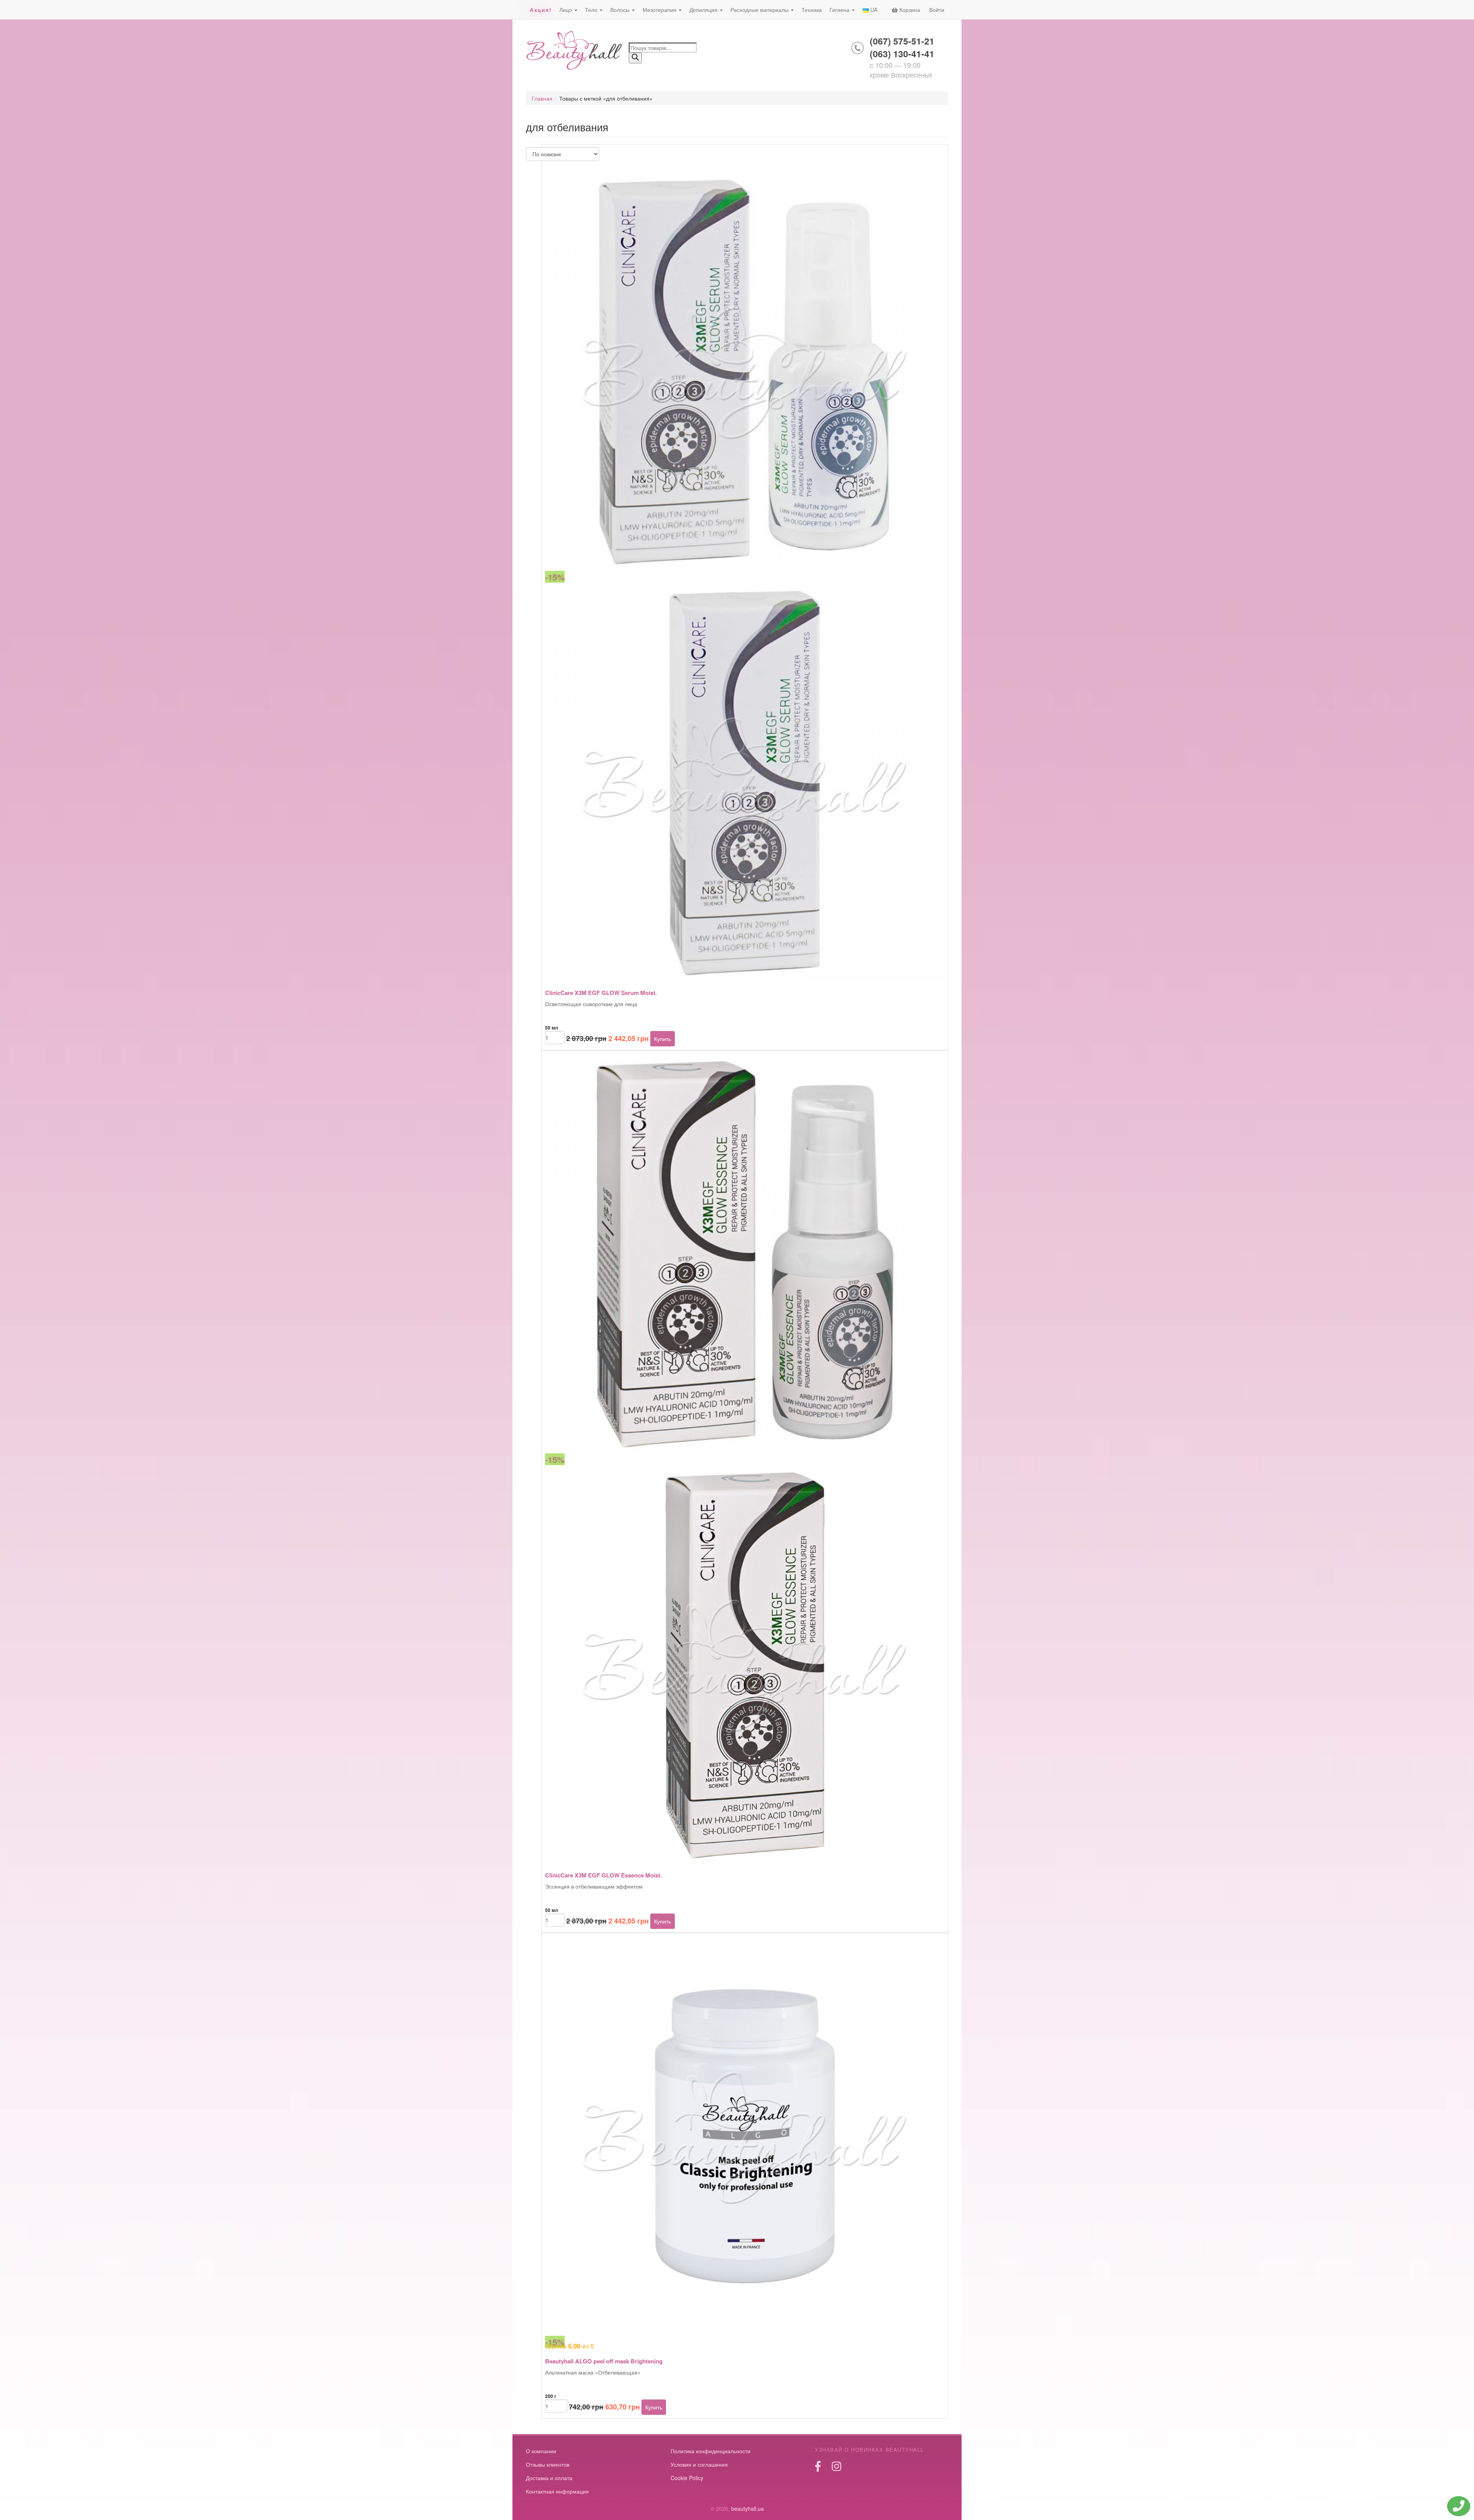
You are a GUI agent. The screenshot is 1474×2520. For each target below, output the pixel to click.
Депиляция (704, 10)
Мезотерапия (660, 10)
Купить (663, 1039)
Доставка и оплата (549, 2478)
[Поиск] (635, 58)
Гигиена (840, 10)
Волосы (621, 10)
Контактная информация (557, 2491)
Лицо (566, 10)
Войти (937, 10)
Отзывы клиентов (548, 2464)
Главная (542, 98)
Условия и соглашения (699, 2464)
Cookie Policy (687, 2478)
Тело (592, 10)
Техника (812, 10)
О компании (541, 2451)
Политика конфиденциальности (711, 2451)
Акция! (541, 10)
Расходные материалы (760, 10)
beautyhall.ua (574, 51)
